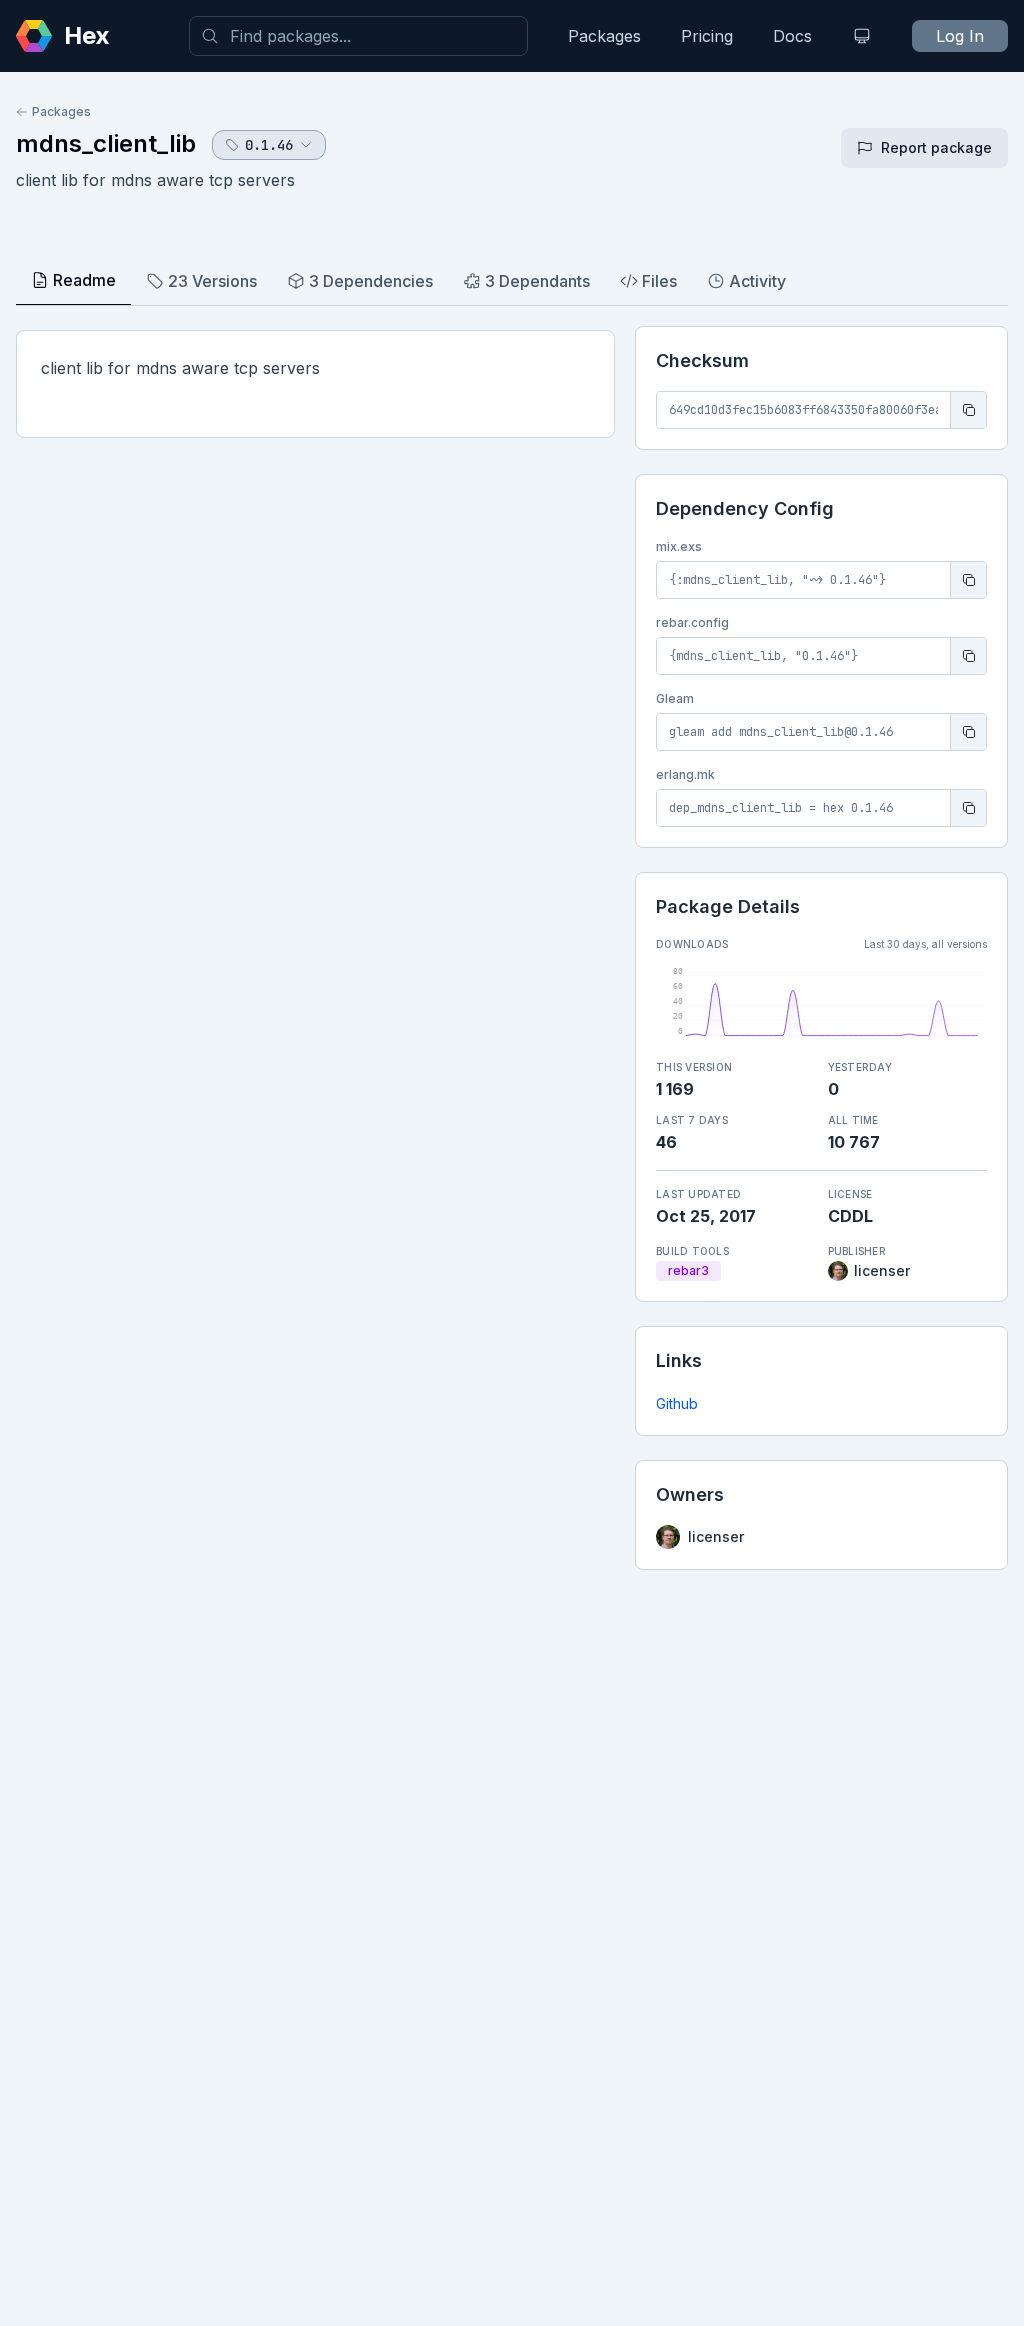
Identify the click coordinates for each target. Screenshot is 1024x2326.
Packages (604, 36)
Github (677, 1403)
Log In (960, 36)
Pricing (707, 36)
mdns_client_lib (106, 143)
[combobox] (358, 36)
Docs (792, 36)
